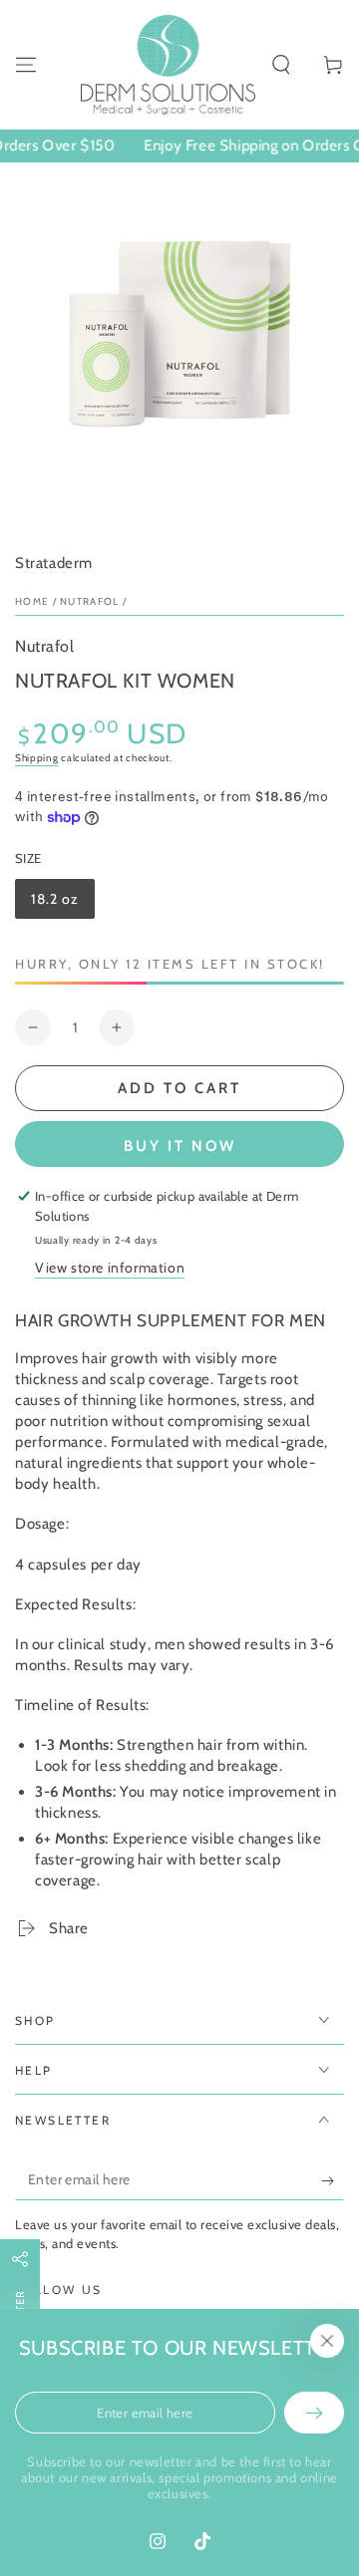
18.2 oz (62, 904)
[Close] (327, 2341)
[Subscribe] (333, 2180)
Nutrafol (89, 601)
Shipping (37, 758)
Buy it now (180, 1146)
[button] (281, 65)
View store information (110, 1268)
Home (32, 601)
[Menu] (26, 65)
